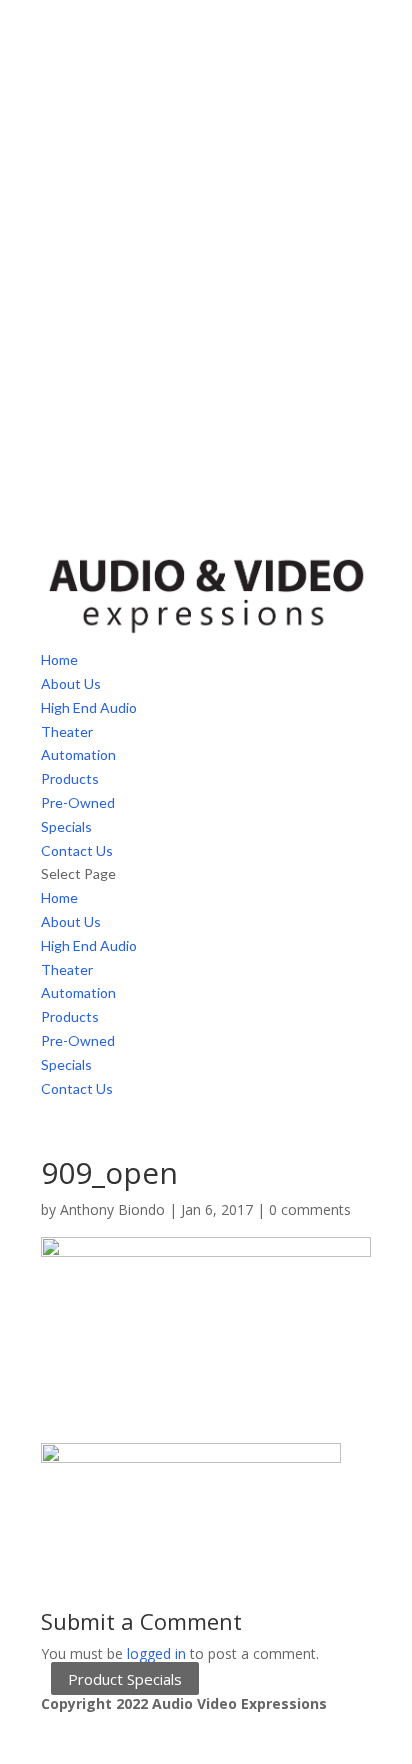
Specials (66, 826)
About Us (71, 683)
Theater (67, 731)
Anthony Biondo (112, 1209)
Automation (78, 754)
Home (59, 659)
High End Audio (89, 707)
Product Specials (125, 1678)
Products (70, 778)
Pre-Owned (78, 802)
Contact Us (77, 850)
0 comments (310, 1209)
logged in (156, 1653)
